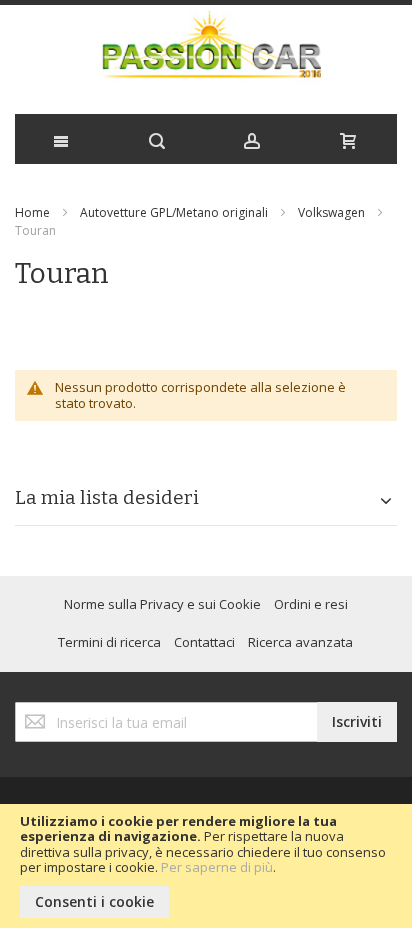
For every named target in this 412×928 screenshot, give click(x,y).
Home (32, 212)
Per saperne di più (217, 867)
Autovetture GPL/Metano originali (174, 212)
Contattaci (204, 642)
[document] (206, 866)
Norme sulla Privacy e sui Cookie (162, 604)
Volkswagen (331, 212)
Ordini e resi (311, 604)
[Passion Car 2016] (205, 54)
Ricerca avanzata (300, 642)
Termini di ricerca (109, 642)
